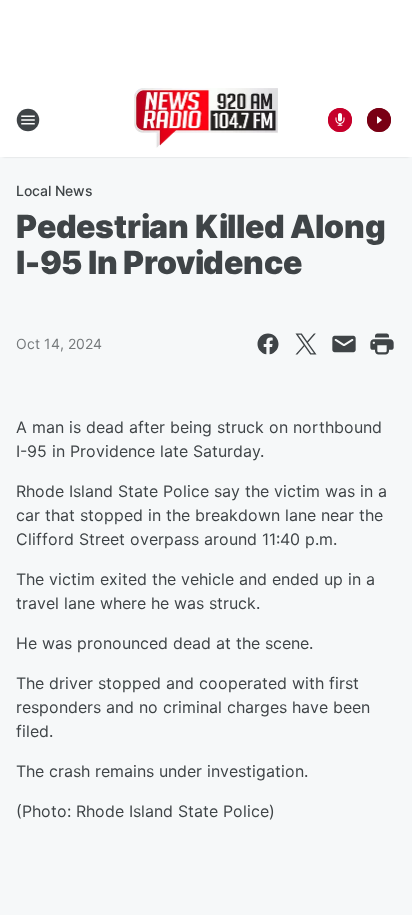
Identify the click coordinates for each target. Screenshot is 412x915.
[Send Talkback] (340, 120)
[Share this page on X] (306, 344)
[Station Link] (206, 120)
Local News (54, 190)
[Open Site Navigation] (28, 120)
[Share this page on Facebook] (268, 344)
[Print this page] (382, 344)
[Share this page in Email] (344, 344)
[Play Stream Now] (379, 120)
